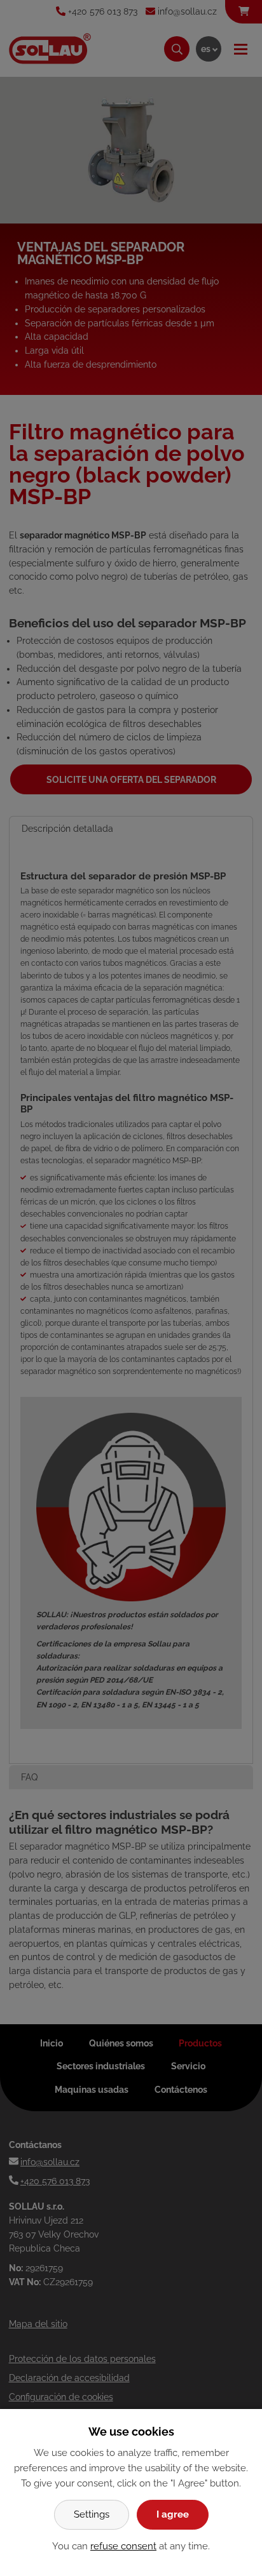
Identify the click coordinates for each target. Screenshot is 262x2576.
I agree (173, 2514)
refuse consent (123, 2546)
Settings (92, 2514)
